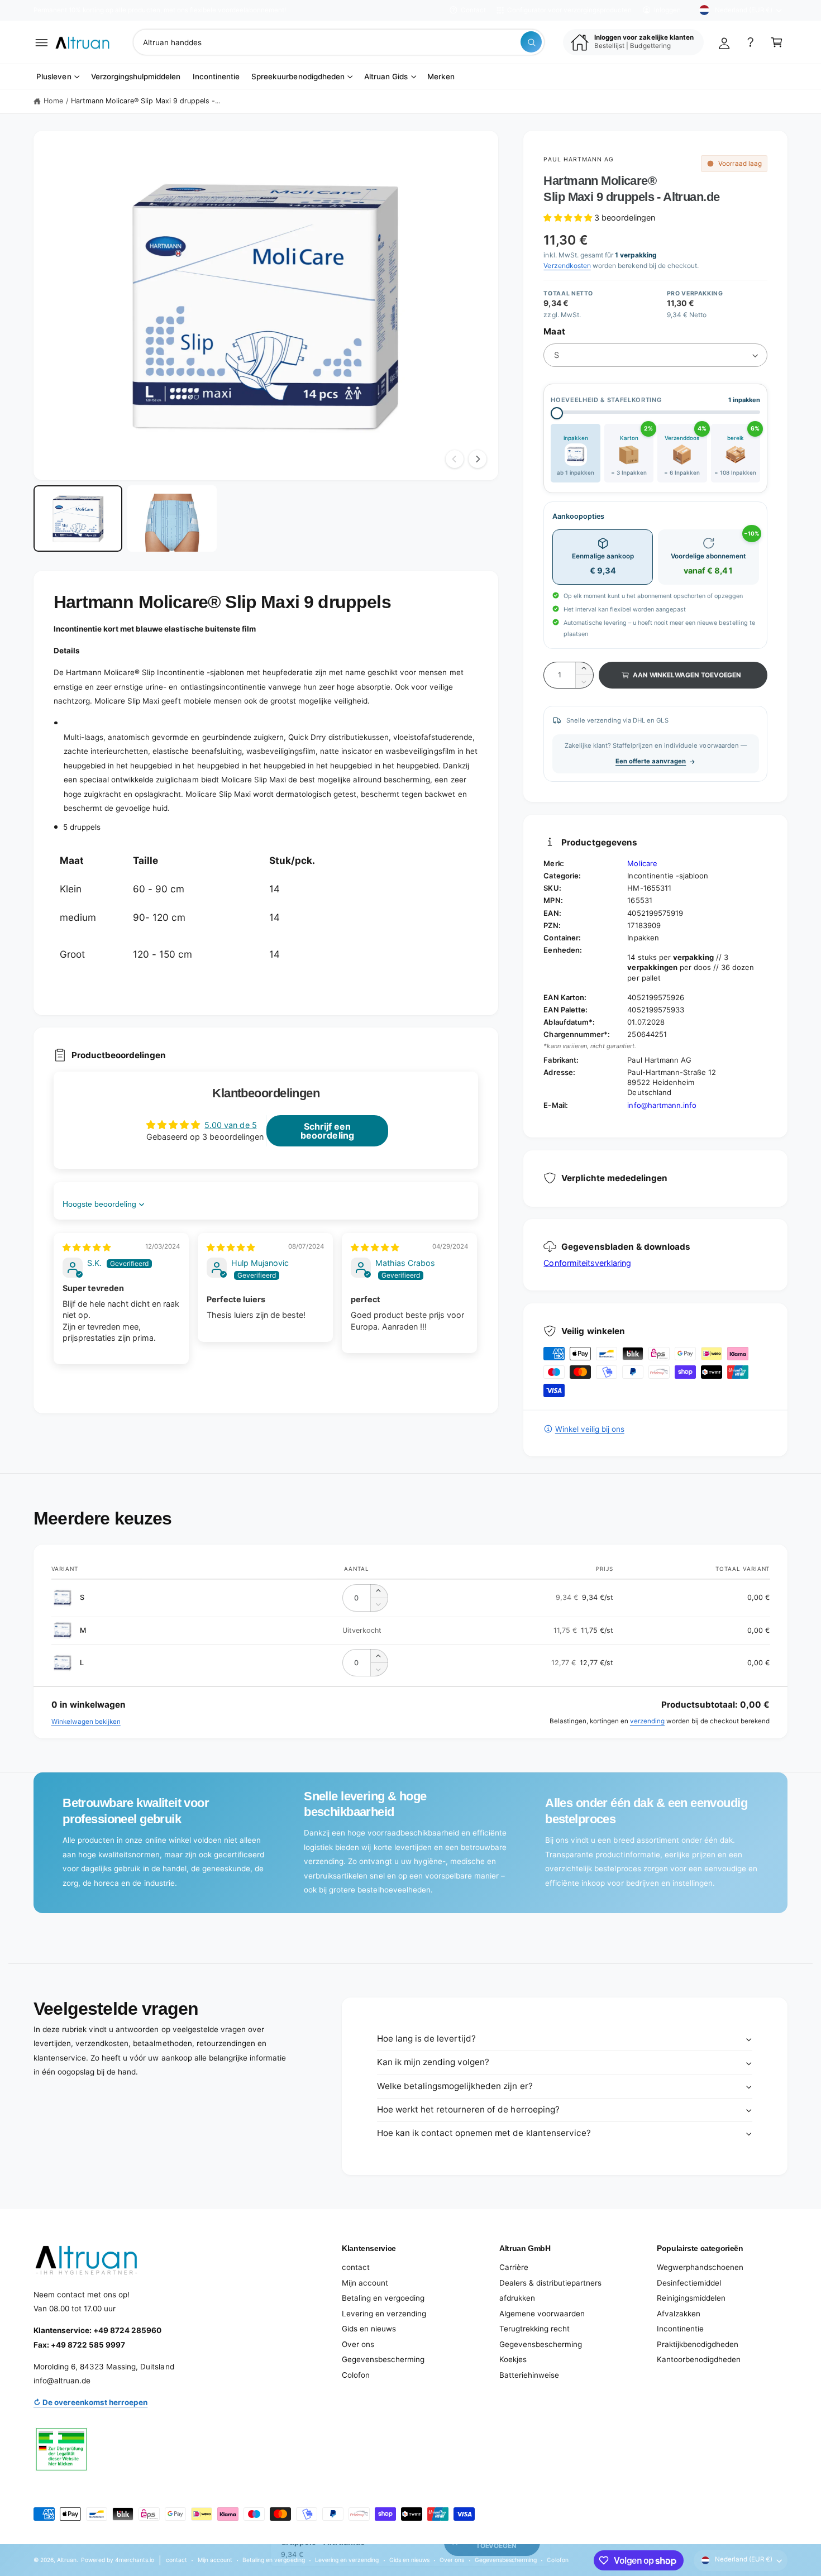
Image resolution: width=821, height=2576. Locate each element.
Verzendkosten (567, 266)
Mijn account (365, 2283)
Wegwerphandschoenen (700, 2267)
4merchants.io (135, 2560)
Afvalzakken (679, 2314)
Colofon (356, 2375)
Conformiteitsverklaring (587, 1263)
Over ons (358, 2344)
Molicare (642, 863)
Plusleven (54, 77)
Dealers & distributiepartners (550, 2283)
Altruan (67, 2560)
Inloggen (667, 10)
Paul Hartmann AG (579, 159)
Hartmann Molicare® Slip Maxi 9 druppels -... (146, 101)
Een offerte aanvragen (651, 761)
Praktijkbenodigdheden (698, 2344)
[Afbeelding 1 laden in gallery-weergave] (78, 519)
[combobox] (339, 42)
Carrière (514, 2267)
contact (356, 2267)
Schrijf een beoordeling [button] (327, 1131)
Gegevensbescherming (383, 2359)
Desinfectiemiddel (689, 2283)
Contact (473, 10)
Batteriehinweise (529, 2375)
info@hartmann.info (662, 1105)
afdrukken (517, 2298)
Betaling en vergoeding (383, 2298)
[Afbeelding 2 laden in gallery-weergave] (172, 519)
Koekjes (513, 2359)
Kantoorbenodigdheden (699, 2359)
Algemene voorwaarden (542, 2314)
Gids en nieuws (369, 2329)
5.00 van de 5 (230, 1125)
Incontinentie (680, 2329)
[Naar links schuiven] (455, 459)
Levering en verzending (384, 2314)
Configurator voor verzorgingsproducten (569, 10)
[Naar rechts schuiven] (478, 459)
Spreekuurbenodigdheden (298, 77)
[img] (87, 1247)
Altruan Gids (386, 77)
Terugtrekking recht (534, 2329)
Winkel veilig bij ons (590, 1429)
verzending (647, 1721)
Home (53, 101)
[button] (42, 42)
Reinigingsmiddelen (691, 2298)
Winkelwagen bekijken (86, 1722)
